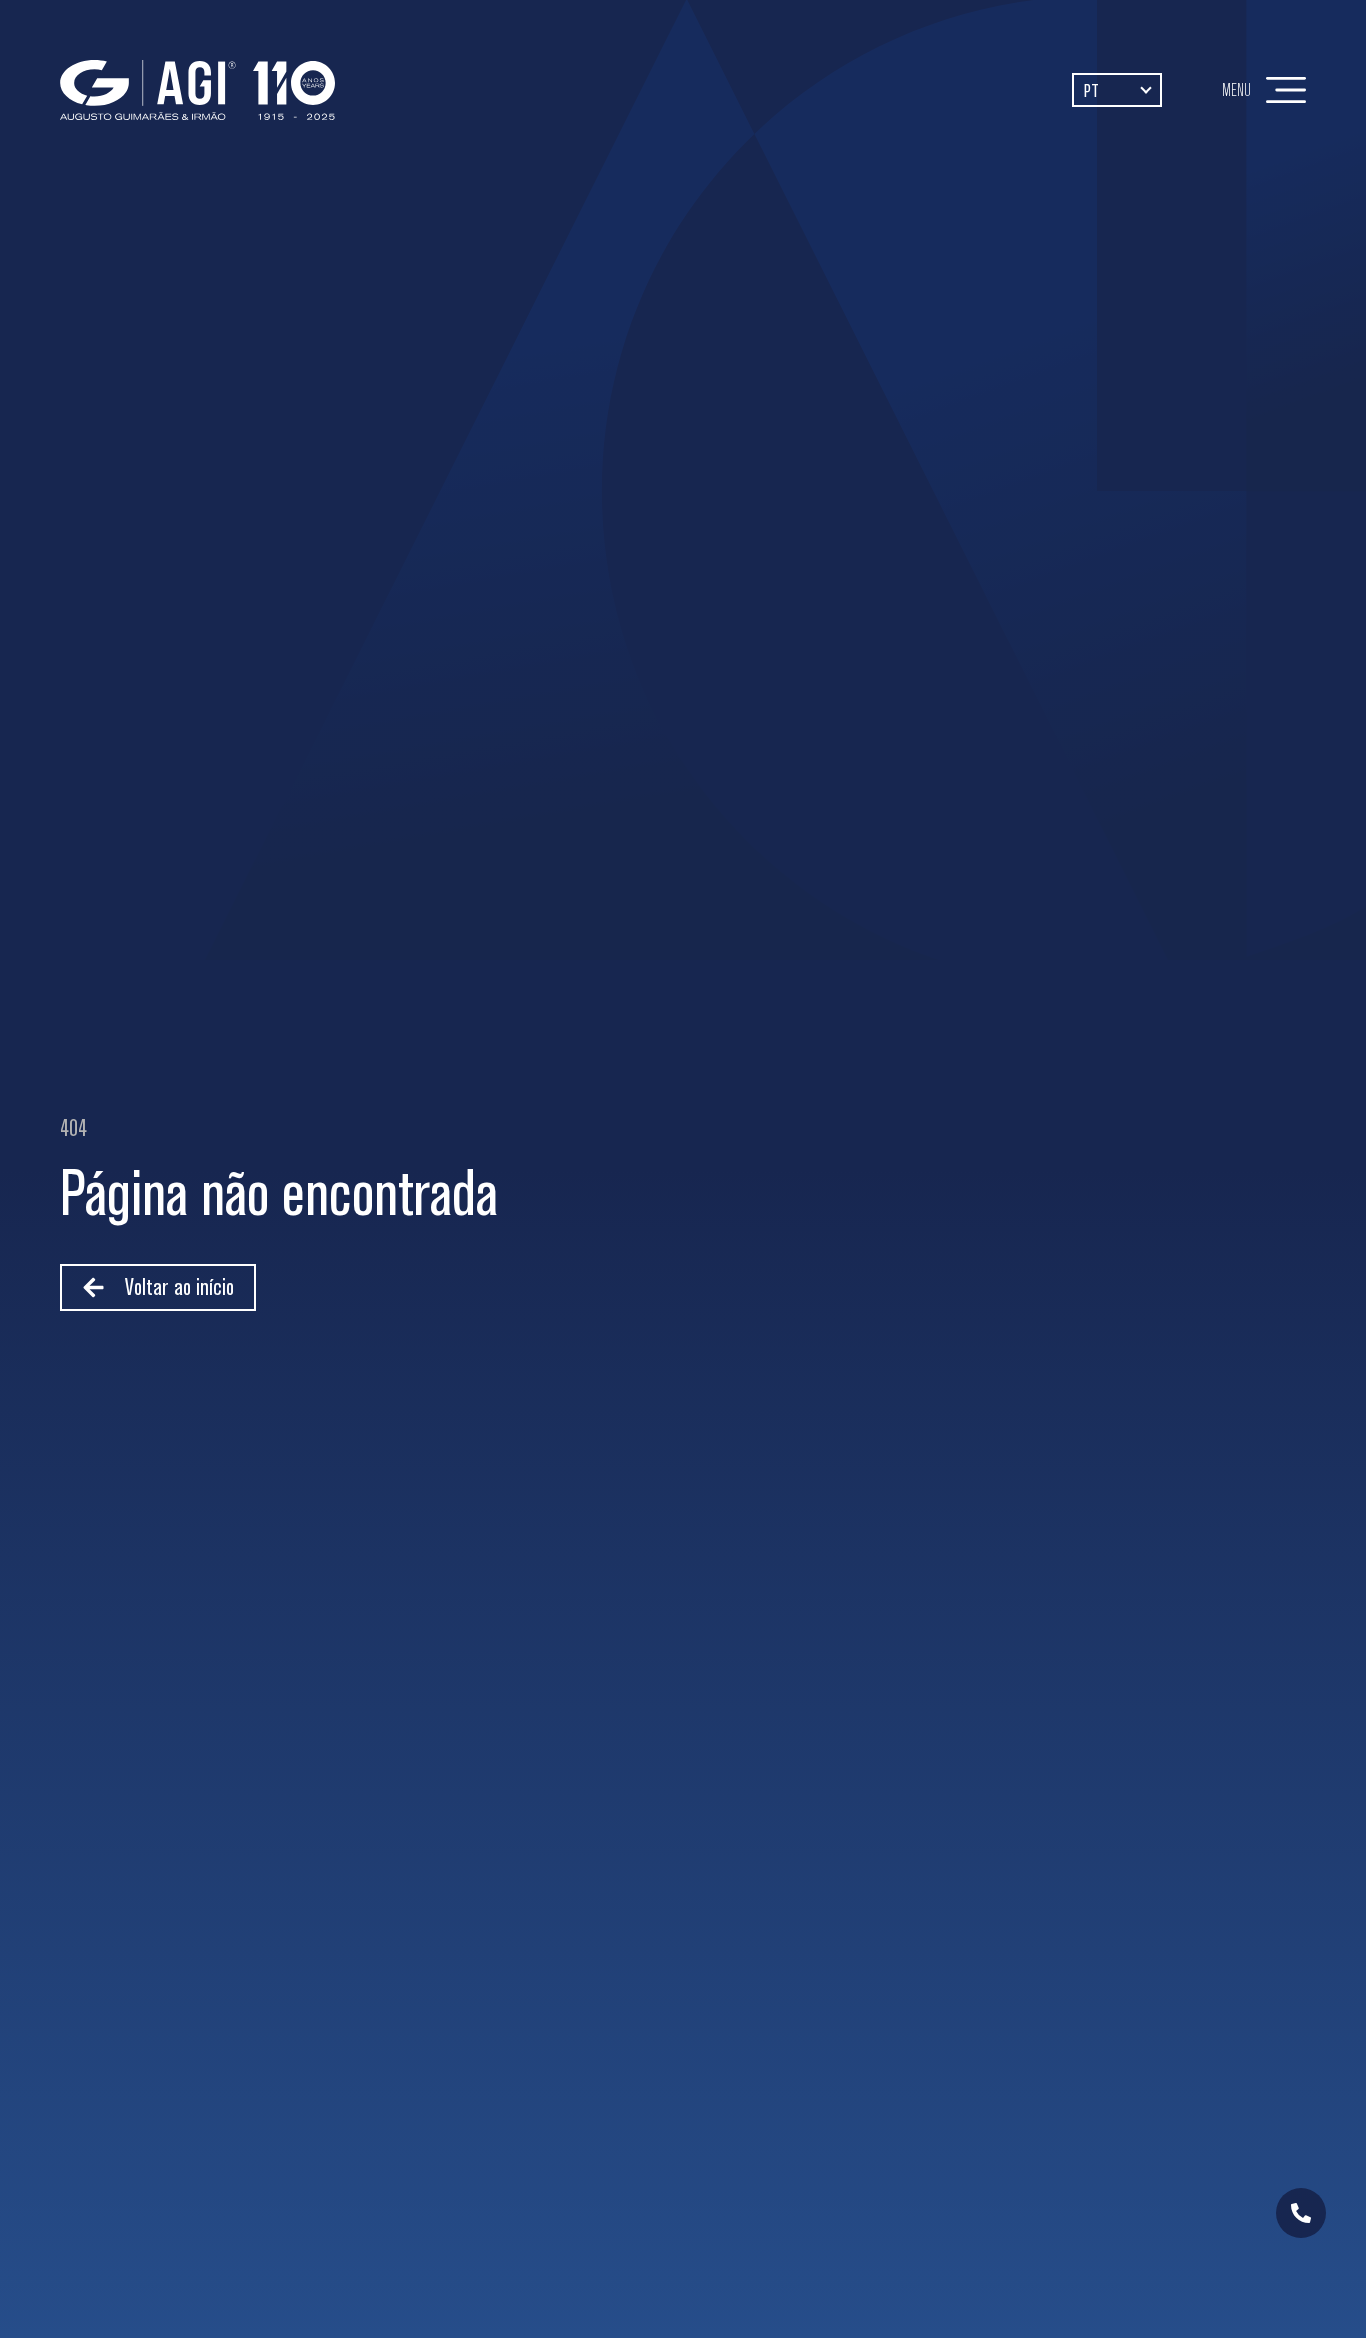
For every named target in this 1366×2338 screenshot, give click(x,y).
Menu (1236, 89)
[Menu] (1286, 90)
